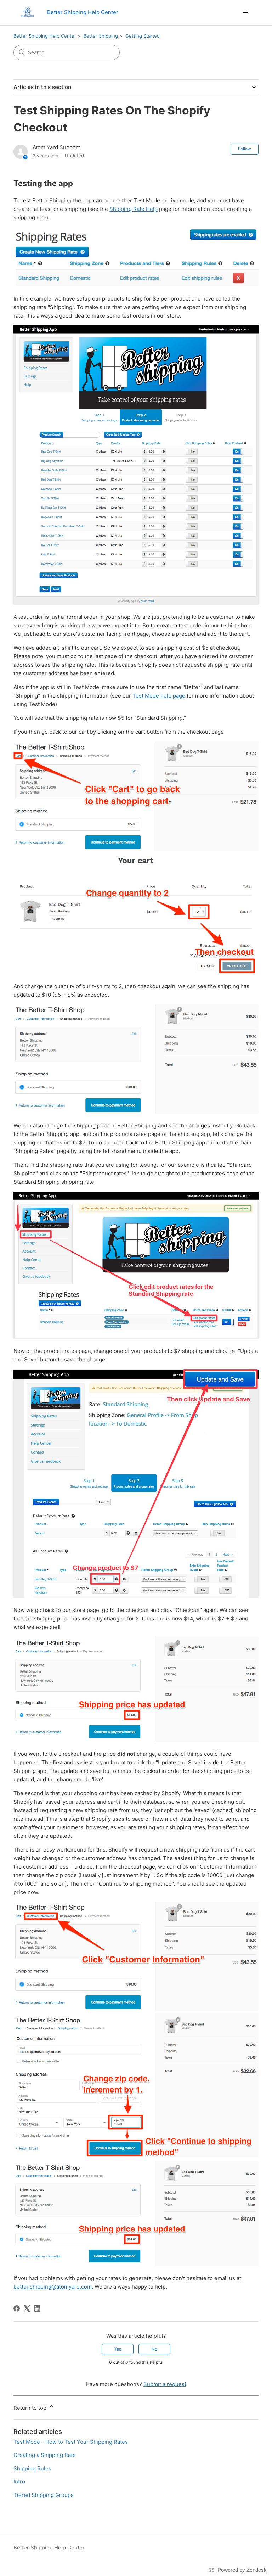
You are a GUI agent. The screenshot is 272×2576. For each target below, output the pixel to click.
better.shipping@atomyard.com (53, 2287)
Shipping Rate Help (134, 209)
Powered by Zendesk (242, 2570)
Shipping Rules (32, 2468)
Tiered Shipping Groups (44, 2495)
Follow (245, 149)
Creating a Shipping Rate (45, 2455)
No (154, 2349)
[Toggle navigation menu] (246, 13)
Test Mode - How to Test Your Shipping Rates (71, 2442)
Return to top (31, 2408)
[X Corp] (27, 2308)
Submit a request (165, 2384)
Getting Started (143, 36)
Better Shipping (101, 36)
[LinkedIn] (37, 2308)
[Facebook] (17, 2308)
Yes (118, 2349)
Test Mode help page (159, 696)
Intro (19, 2482)
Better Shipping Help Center (45, 36)
